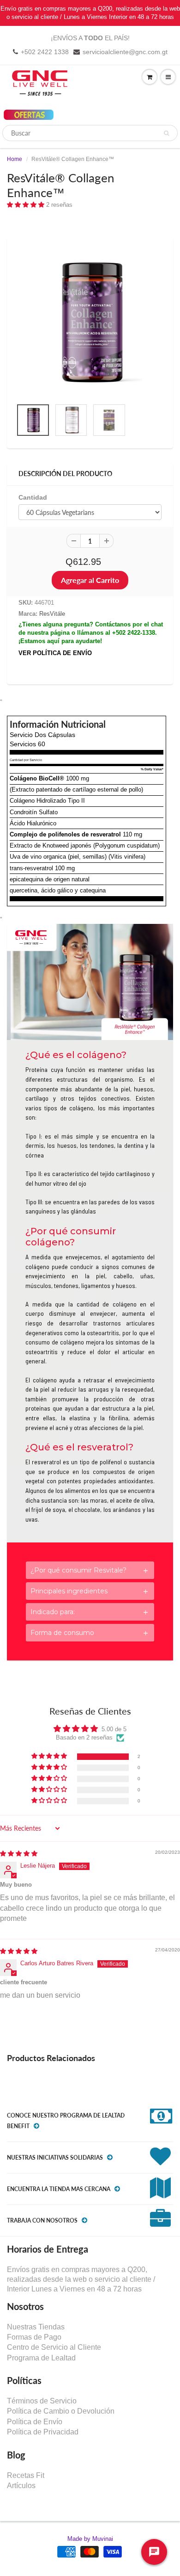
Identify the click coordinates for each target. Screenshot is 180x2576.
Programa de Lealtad (41, 2358)
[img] (19, 1854)
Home (15, 159)
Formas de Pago (34, 2337)
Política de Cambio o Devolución (61, 2411)
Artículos (21, 2486)
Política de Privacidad (43, 2432)
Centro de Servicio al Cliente (54, 2347)
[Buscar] (166, 133)
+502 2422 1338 (45, 52)
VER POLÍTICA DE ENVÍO (55, 653)
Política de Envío (35, 2422)
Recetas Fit (26, 2475)
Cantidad (33, 497)
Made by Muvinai (90, 2539)
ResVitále (52, 614)
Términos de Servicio (42, 2401)
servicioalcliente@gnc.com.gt (125, 52)
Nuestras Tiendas (36, 2327)
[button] (27, 205)
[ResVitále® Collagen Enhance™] (90, 322)
